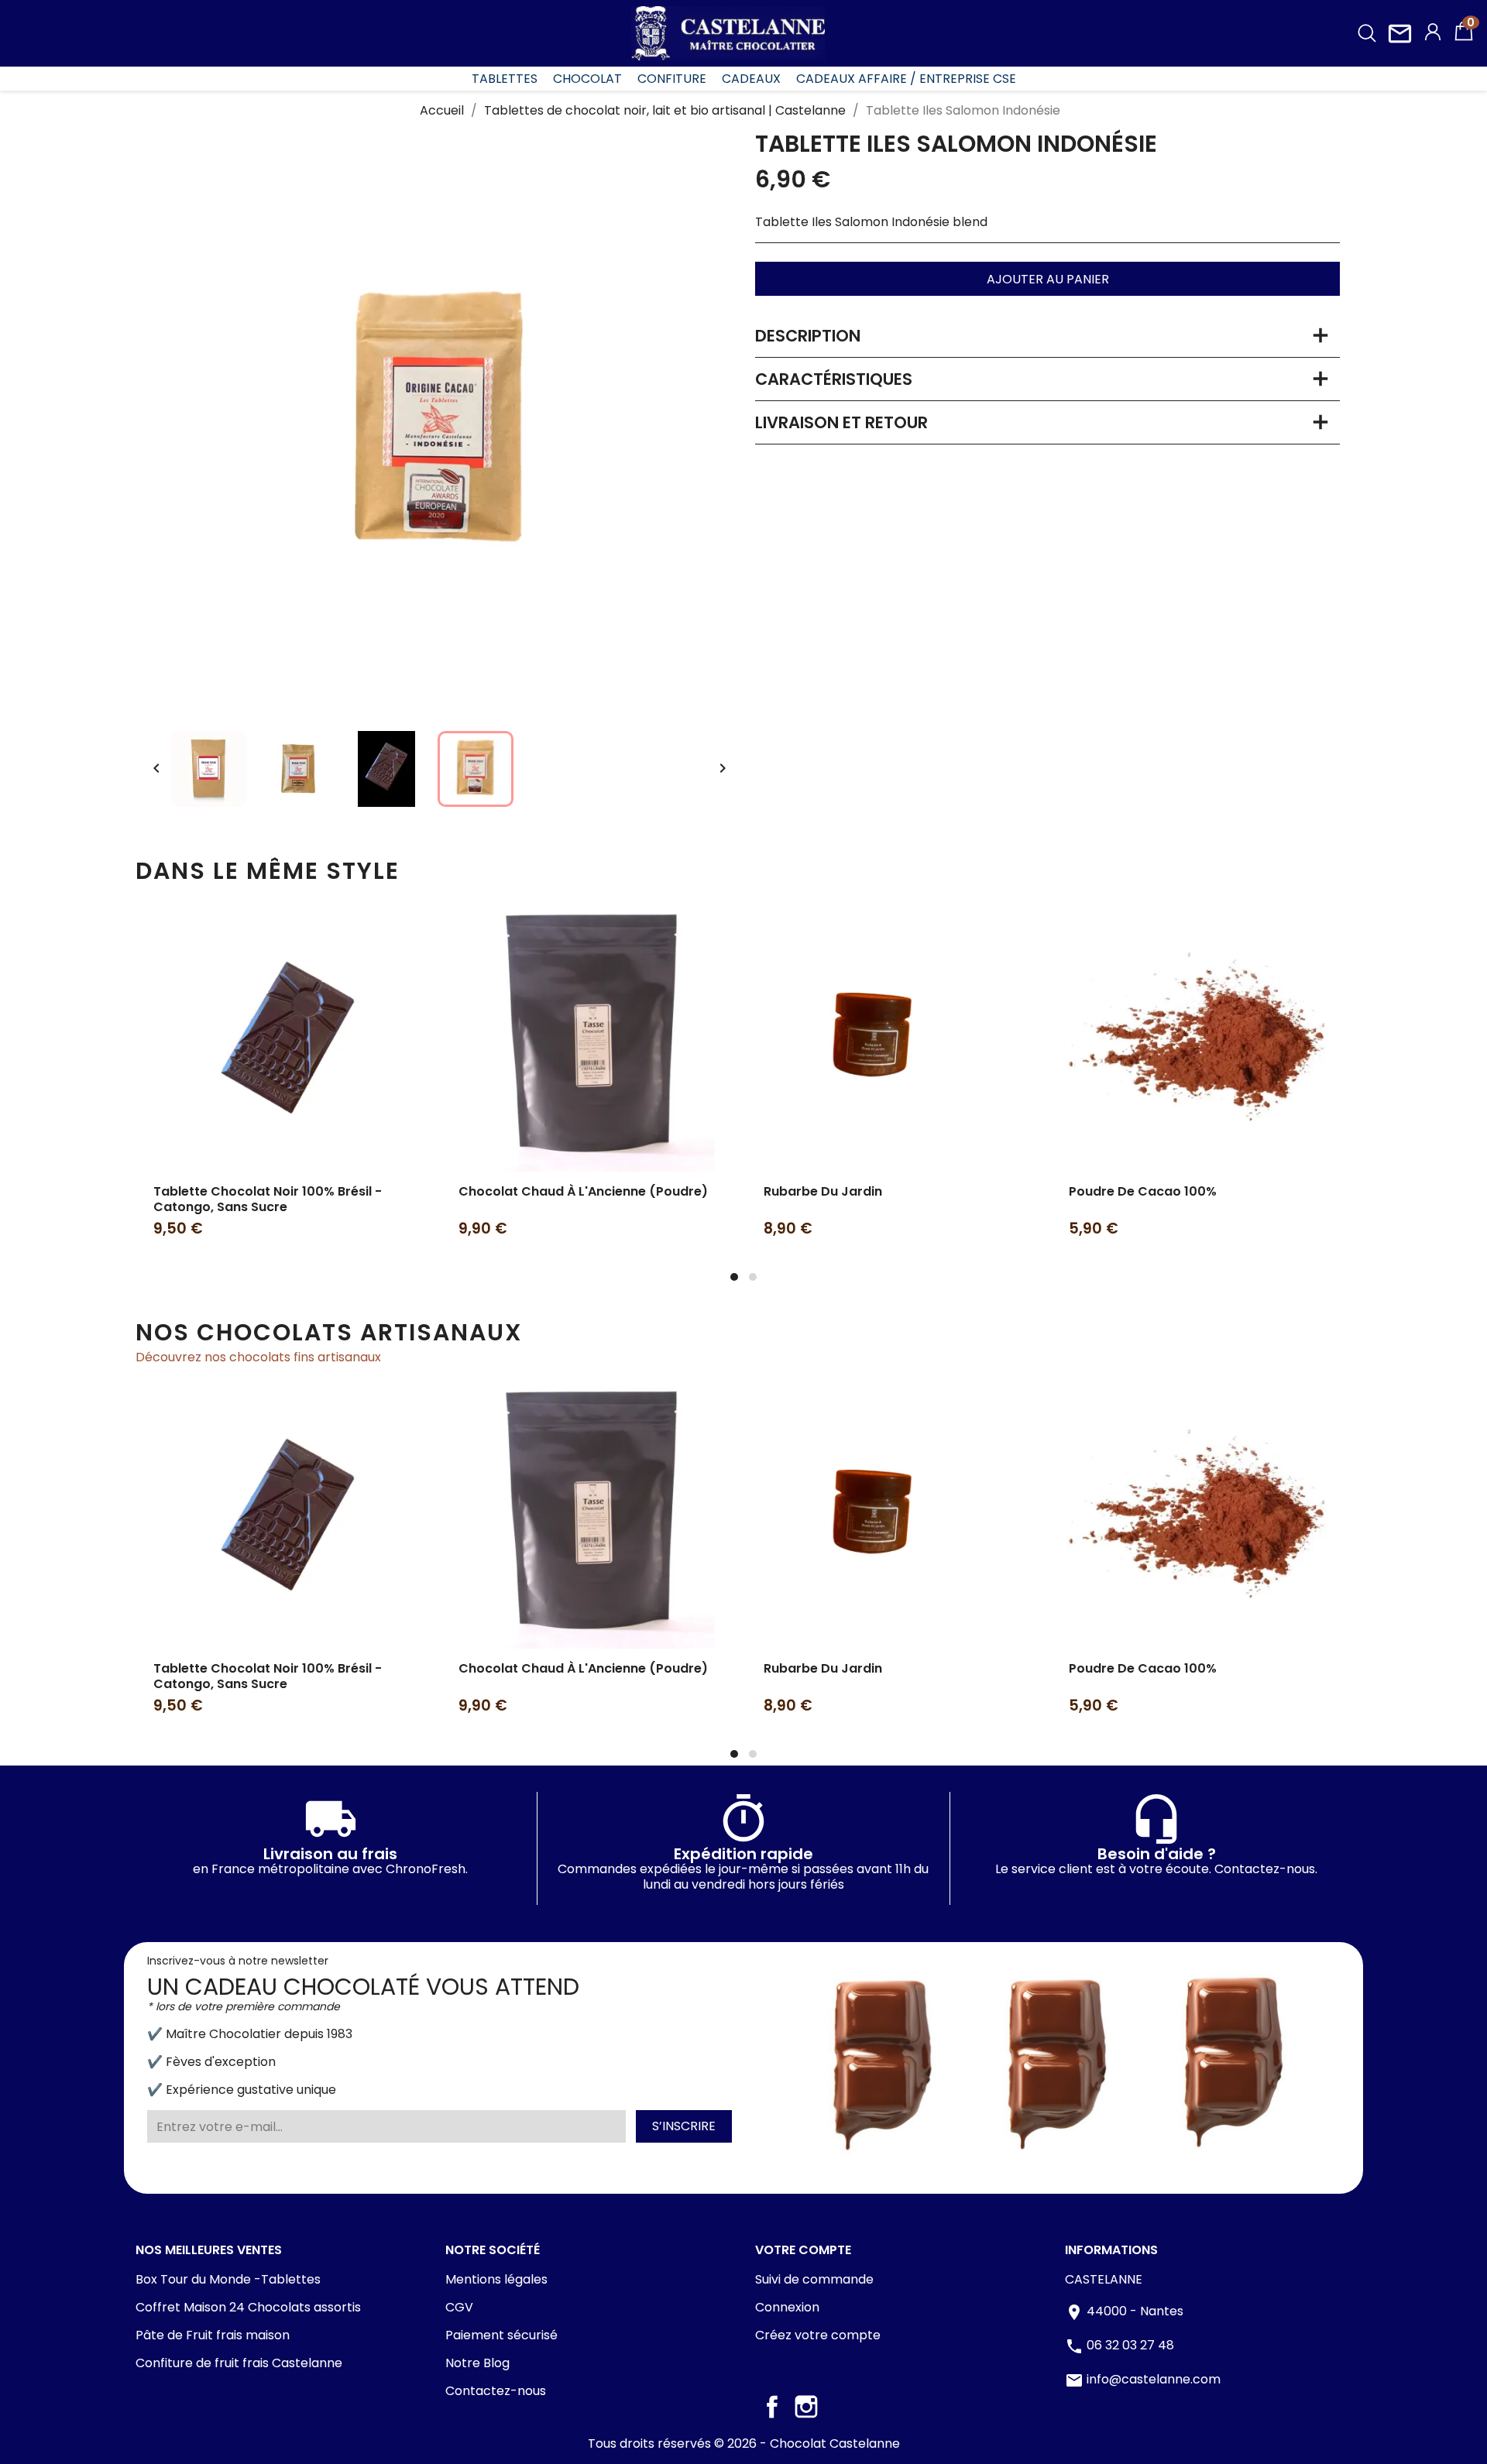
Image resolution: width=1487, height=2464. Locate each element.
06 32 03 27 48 (1130, 2346)
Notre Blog (477, 2363)
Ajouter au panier (1048, 279)
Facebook (772, 2407)
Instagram (806, 2407)
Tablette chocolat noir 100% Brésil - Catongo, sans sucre (268, 1199)
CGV (459, 2307)
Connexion (787, 2307)
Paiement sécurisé (501, 2335)
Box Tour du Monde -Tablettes (228, 2279)
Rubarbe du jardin (823, 1191)
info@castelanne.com (1154, 2380)
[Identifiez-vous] (1433, 34)
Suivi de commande (814, 2279)
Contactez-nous (496, 2391)
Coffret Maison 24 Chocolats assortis (248, 2307)
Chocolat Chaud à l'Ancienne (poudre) (583, 1191)
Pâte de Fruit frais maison (213, 2335)
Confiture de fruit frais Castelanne (239, 2363)
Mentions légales (496, 2279)
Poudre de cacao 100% (1143, 1191)
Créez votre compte (818, 2335)
